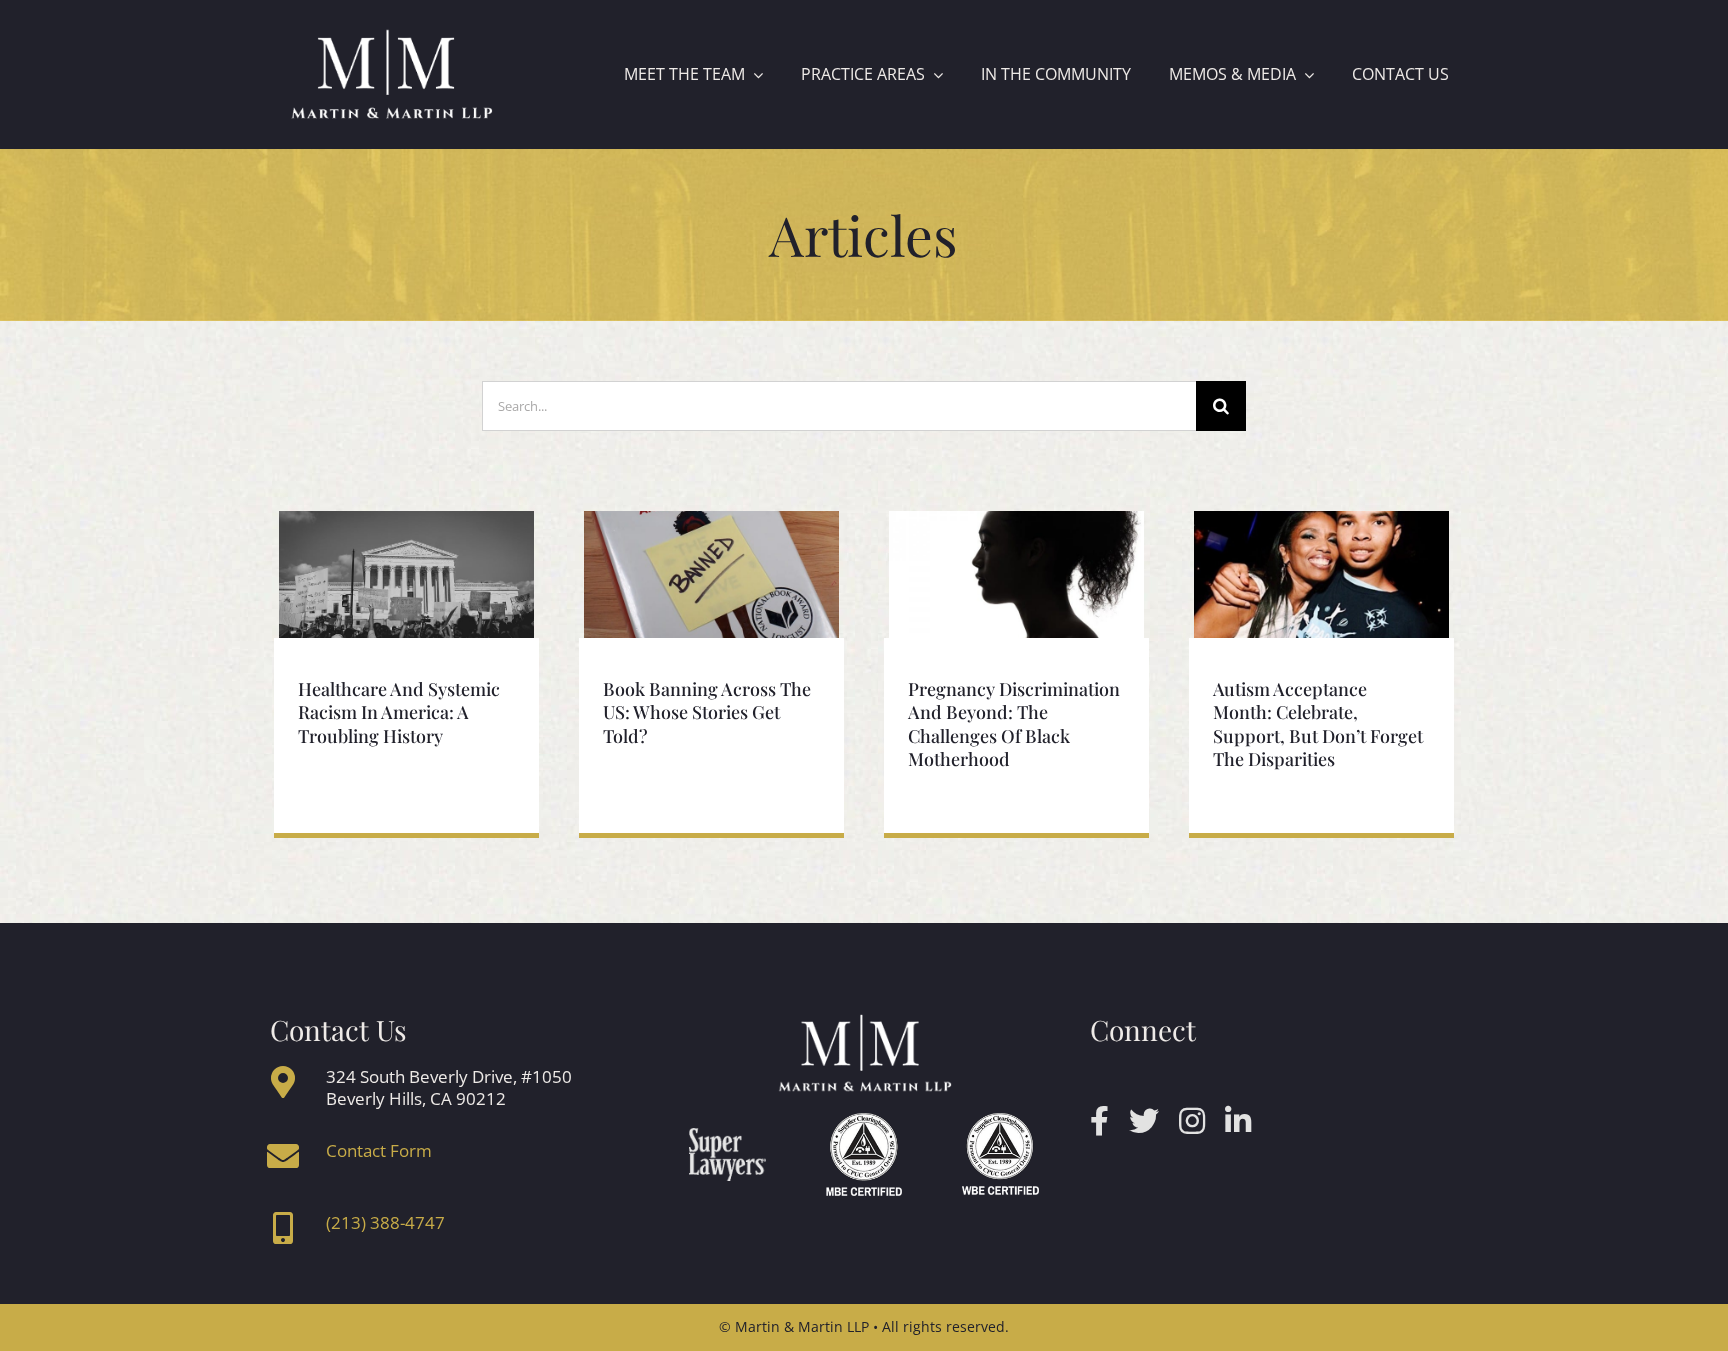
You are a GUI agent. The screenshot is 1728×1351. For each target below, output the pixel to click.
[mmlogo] (391, 33)
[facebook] (1099, 1121)
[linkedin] (1238, 1121)
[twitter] (1144, 1121)
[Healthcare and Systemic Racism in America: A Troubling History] (406, 575)
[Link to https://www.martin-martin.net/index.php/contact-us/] (283, 1156)
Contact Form (379, 1150)
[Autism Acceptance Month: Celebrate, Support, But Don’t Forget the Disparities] (1321, 575)
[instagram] (1192, 1121)
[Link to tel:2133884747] (283, 1228)
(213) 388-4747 (385, 1222)
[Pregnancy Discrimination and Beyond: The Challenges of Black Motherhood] (1016, 575)
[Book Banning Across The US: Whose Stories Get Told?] (711, 575)
